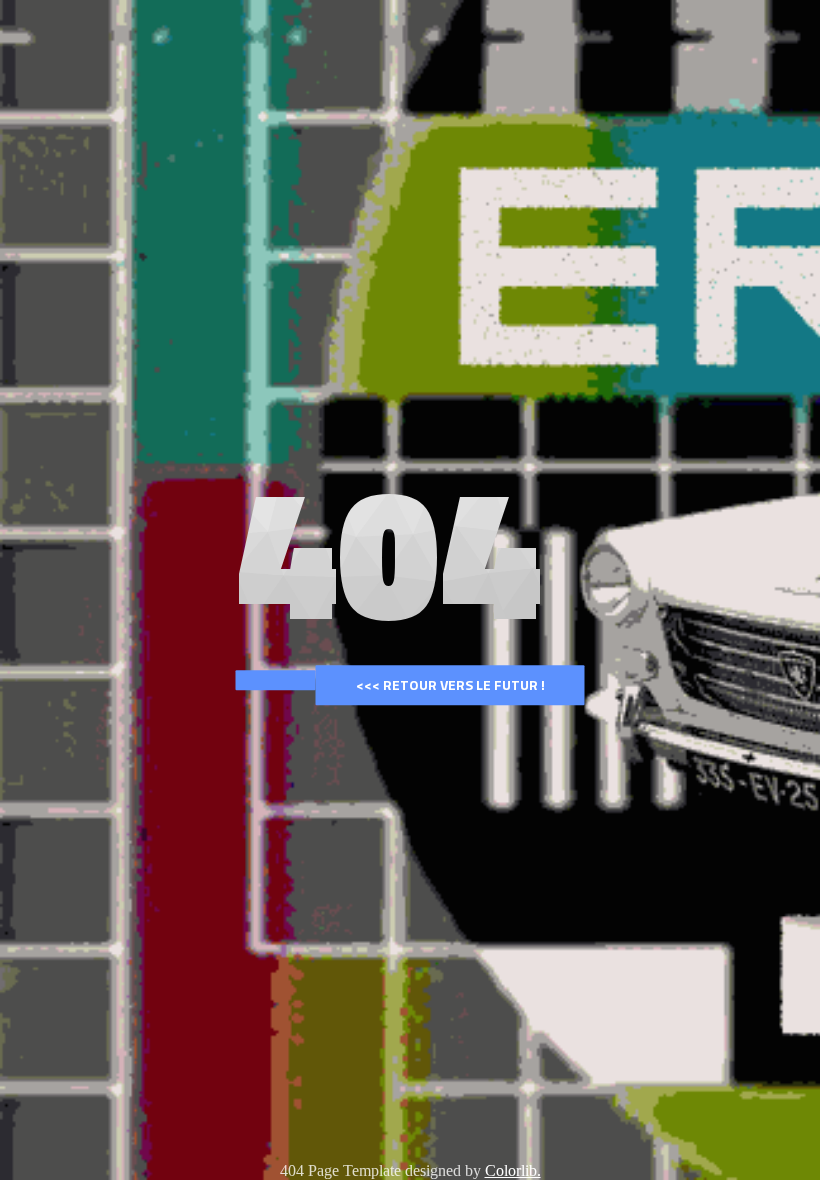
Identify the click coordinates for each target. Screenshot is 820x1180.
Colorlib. (513, 1170)
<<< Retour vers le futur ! (450, 684)
